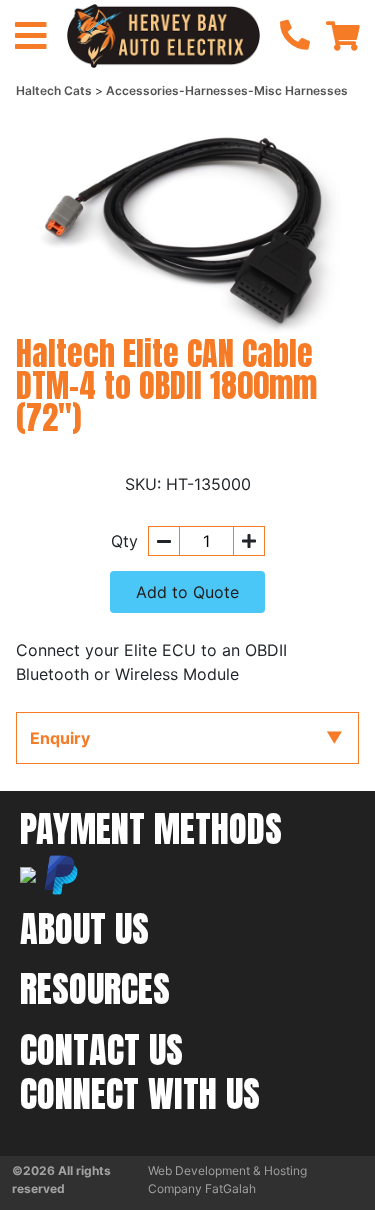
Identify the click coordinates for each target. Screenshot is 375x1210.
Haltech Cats (55, 90)
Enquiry (60, 738)
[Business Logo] (163, 34)
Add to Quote (187, 592)
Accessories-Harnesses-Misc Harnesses (227, 90)
